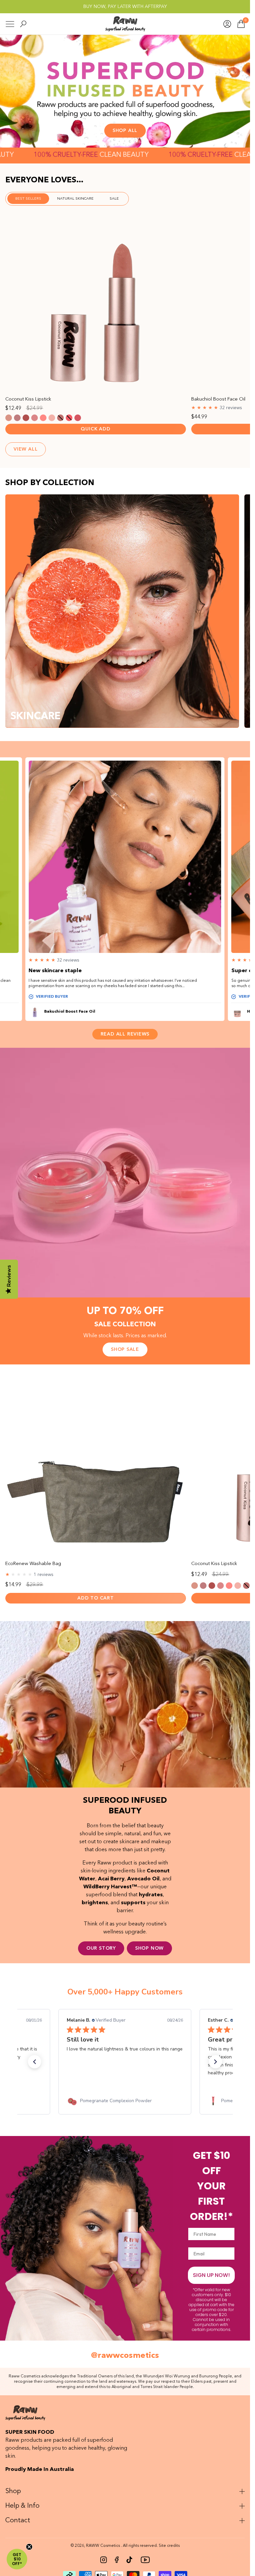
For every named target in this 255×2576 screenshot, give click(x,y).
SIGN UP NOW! (211, 2275)
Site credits (169, 2546)
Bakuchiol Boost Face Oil (70, 1012)
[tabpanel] (125, 283)
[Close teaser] (29, 2547)
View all (26, 449)
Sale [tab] (114, 199)
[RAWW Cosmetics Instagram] (104, 2560)
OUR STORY (101, 1948)
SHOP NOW (149, 1948)
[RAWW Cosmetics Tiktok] (129, 2560)
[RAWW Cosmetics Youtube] (145, 2560)
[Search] (23, 24)
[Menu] (10, 24)
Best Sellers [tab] (28, 199)
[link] (125, 2101)
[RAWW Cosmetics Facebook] (117, 2560)
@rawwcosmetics (125, 2356)
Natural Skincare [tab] (75, 199)
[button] (35, 2062)
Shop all (125, 131)
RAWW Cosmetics (103, 2546)
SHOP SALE (125, 1350)
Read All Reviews (125, 1034)
